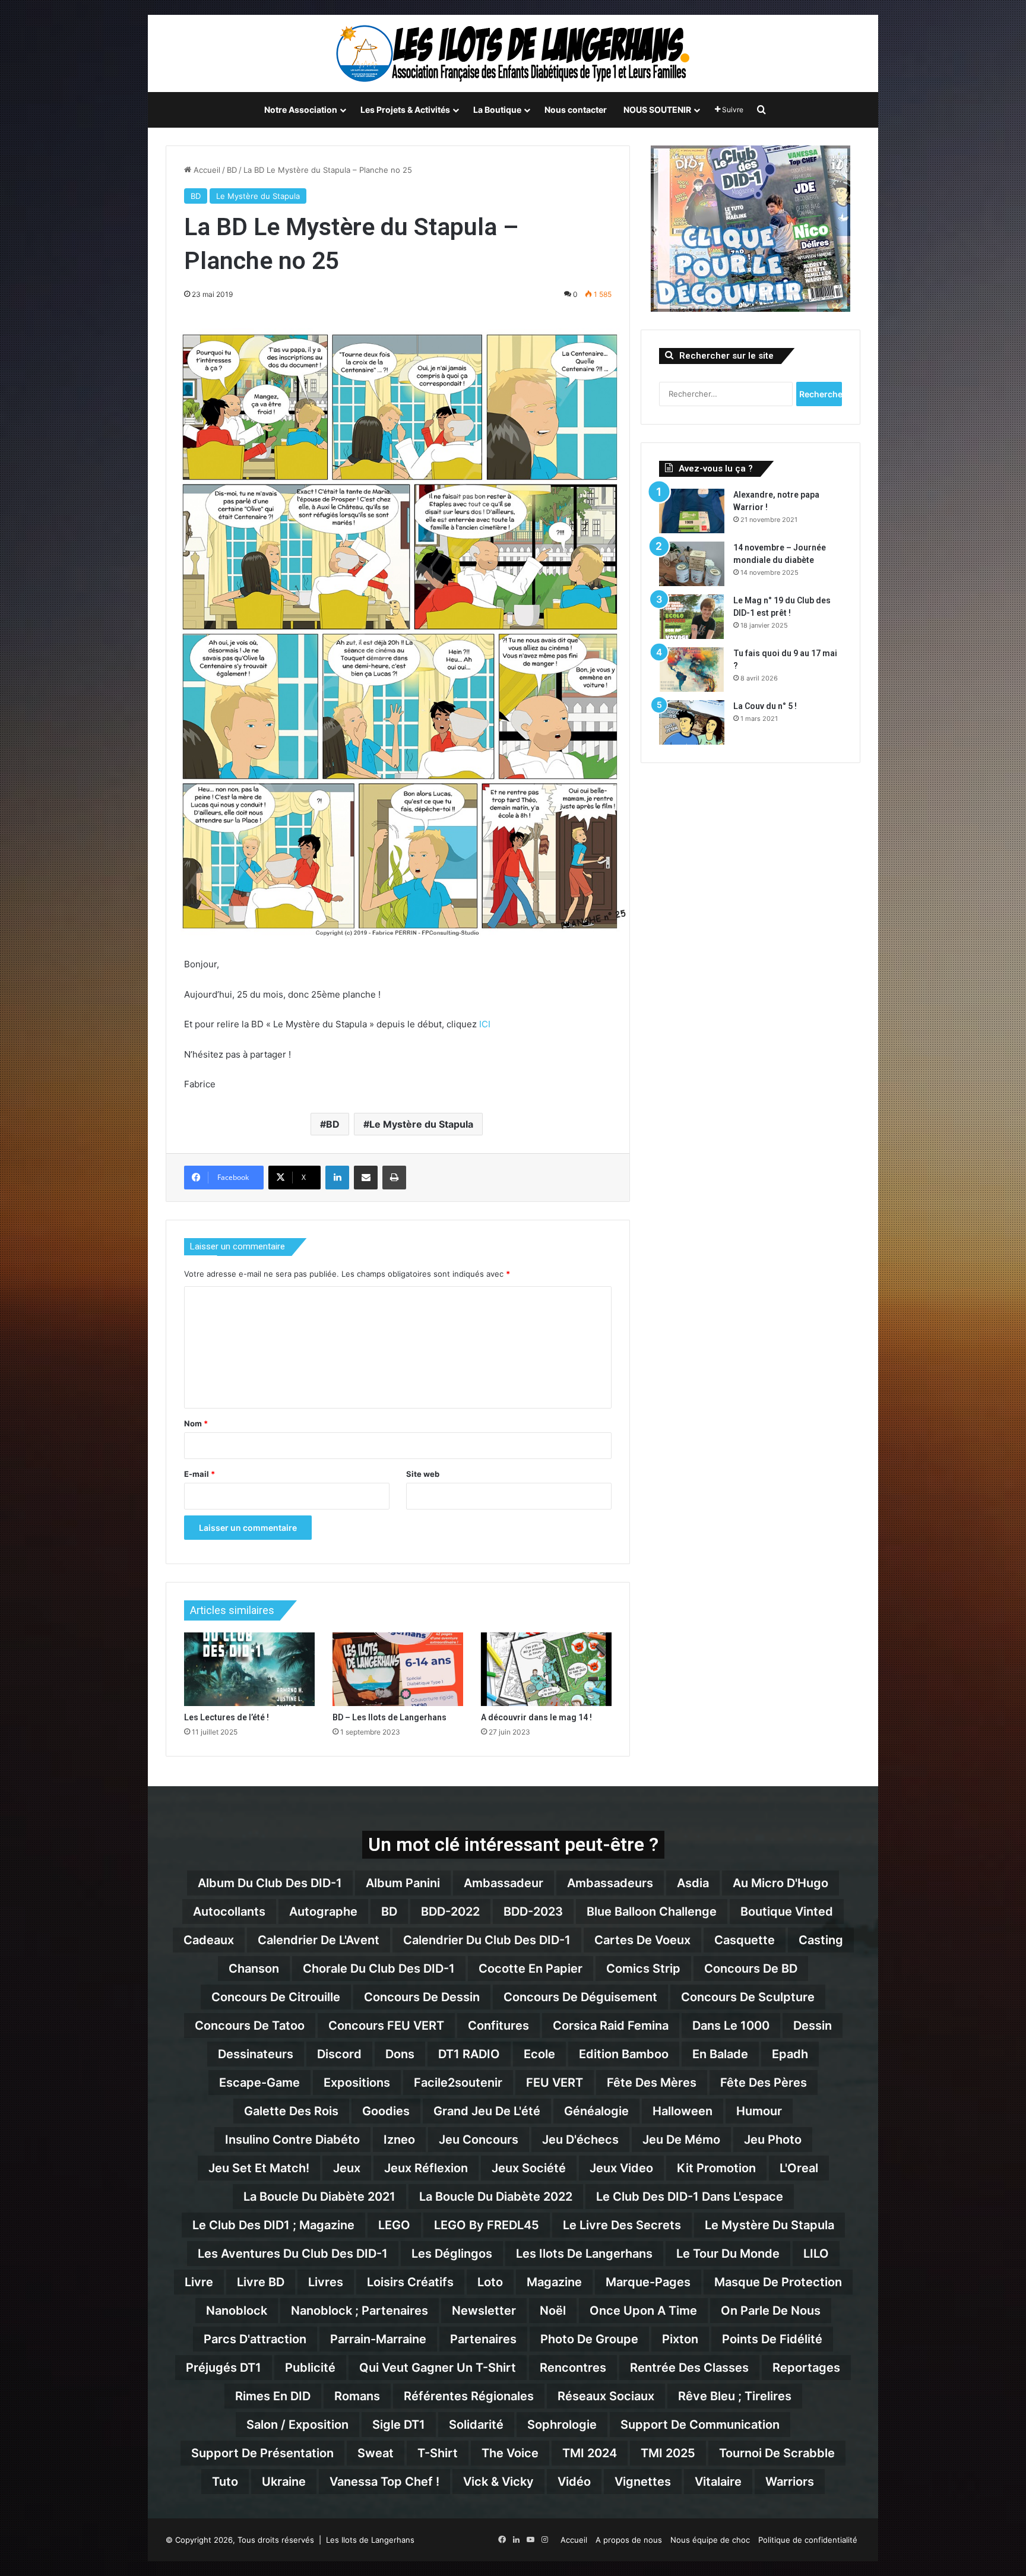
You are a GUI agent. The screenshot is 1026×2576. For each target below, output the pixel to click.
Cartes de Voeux (642, 1940)
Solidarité (476, 2425)
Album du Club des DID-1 (270, 1883)
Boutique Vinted (787, 1912)
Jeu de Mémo (681, 2140)
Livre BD (261, 2282)
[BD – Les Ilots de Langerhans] (398, 1669)
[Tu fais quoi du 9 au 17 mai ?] (692, 670)
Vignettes (643, 2482)
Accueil (206, 170)
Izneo (399, 2140)
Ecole (539, 2054)
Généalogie (596, 2111)
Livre (199, 2282)
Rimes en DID (273, 2396)
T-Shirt (438, 2453)
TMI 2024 (590, 2453)
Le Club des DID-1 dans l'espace (690, 2197)
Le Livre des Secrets (622, 2225)
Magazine (554, 2282)
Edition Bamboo (624, 2054)
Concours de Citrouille (276, 1997)
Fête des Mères (652, 2083)
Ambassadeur (503, 1883)
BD (232, 170)
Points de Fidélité (772, 2339)
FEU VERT (555, 2083)
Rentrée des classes (689, 2368)
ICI (485, 1024)
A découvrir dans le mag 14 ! (536, 1717)
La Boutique (497, 110)
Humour (759, 2111)
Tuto (225, 2482)
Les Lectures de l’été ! (227, 1717)
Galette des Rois (291, 2111)
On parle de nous (771, 2311)
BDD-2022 (450, 1912)
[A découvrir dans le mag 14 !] (546, 1669)
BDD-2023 (533, 1912)
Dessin (813, 2026)
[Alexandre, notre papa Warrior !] (692, 511)
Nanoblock (237, 2311)
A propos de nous (629, 2540)
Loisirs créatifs (410, 2282)
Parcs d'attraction (255, 2339)
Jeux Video (621, 2168)
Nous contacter (576, 110)
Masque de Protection (778, 2282)
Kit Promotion (716, 2168)
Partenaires (483, 2339)
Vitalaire (718, 2482)
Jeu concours (479, 2140)
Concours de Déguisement (580, 1997)
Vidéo (574, 2482)
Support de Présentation (262, 2453)
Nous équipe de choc (710, 2540)
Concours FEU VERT (386, 2026)
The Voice (510, 2453)
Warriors (790, 2482)
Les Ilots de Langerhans (584, 2254)
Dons (400, 2054)
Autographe (323, 1912)
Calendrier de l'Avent (319, 1940)
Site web (423, 1474)
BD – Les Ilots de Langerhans (389, 1717)
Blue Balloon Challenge (652, 1912)
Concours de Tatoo (250, 2026)
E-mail (199, 1474)
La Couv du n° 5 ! (765, 706)
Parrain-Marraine (378, 2339)
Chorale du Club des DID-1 (379, 1969)
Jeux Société (529, 2168)
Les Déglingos (452, 2254)
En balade (720, 2054)
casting (821, 1940)
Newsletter (484, 2311)
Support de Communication (700, 2425)
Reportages (806, 2368)
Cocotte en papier (531, 1969)
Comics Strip (643, 1969)
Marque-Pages (648, 2282)
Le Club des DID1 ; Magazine (273, 2225)
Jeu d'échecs (580, 2140)
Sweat (376, 2453)
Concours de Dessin (422, 1997)
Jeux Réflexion (426, 2168)
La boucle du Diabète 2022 (496, 2197)
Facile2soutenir (458, 2083)
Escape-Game (259, 2083)
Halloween (683, 2111)
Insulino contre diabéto (292, 2140)
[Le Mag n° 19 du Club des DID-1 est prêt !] (692, 617)
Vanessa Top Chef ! (384, 2482)
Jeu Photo (773, 2140)
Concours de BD (751, 1969)
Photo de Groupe (589, 2339)
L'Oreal (799, 2168)
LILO (816, 2254)
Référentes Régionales (469, 2396)
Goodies (386, 2111)
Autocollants (229, 1912)
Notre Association (301, 110)
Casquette (745, 1940)
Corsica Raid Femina (611, 2026)
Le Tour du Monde (728, 2254)
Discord (339, 2054)
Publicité (310, 2368)
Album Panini (403, 1883)
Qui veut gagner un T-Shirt (438, 2368)
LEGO (394, 2225)
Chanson (254, 1969)
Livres (326, 2282)
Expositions (357, 2083)
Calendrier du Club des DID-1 (487, 1940)
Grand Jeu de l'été (487, 2111)
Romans (357, 2396)
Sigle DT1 (399, 2425)
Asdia (693, 1883)
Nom (196, 1423)
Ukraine (284, 2482)
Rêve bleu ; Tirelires (735, 2396)
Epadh (790, 2054)
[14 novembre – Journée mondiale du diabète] (692, 564)
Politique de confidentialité (808, 2540)
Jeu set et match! (259, 2168)
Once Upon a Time (643, 2311)
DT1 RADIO (469, 2054)
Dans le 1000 (731, 2026)
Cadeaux (209, 1940)
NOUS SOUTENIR (657, 110)
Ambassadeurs (610, 1883)
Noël (553, 2311)
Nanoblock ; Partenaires (360, 2311)
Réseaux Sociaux (606, 2396)
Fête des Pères (764, 2083)
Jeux (347, 2168)
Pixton (680, 2339)
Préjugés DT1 (224, 2368)
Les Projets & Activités (405, 110)
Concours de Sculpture (748, 1997)
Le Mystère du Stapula (258, 196)
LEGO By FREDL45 (487, 2225)
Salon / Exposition (297, 2425)
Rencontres (573, 2368)
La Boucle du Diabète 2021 (319, 2197)
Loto (490, 2282)
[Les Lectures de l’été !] (249, 1669)
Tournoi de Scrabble (777, 2453)
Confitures (498, 2026)
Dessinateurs (256, 2054)
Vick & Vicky (498, 2482)
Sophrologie (562, 2425)
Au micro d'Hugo (780, 1883)
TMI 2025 (668, 2453)
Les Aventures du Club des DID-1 (293, 2254)
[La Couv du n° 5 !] (692, 722)
